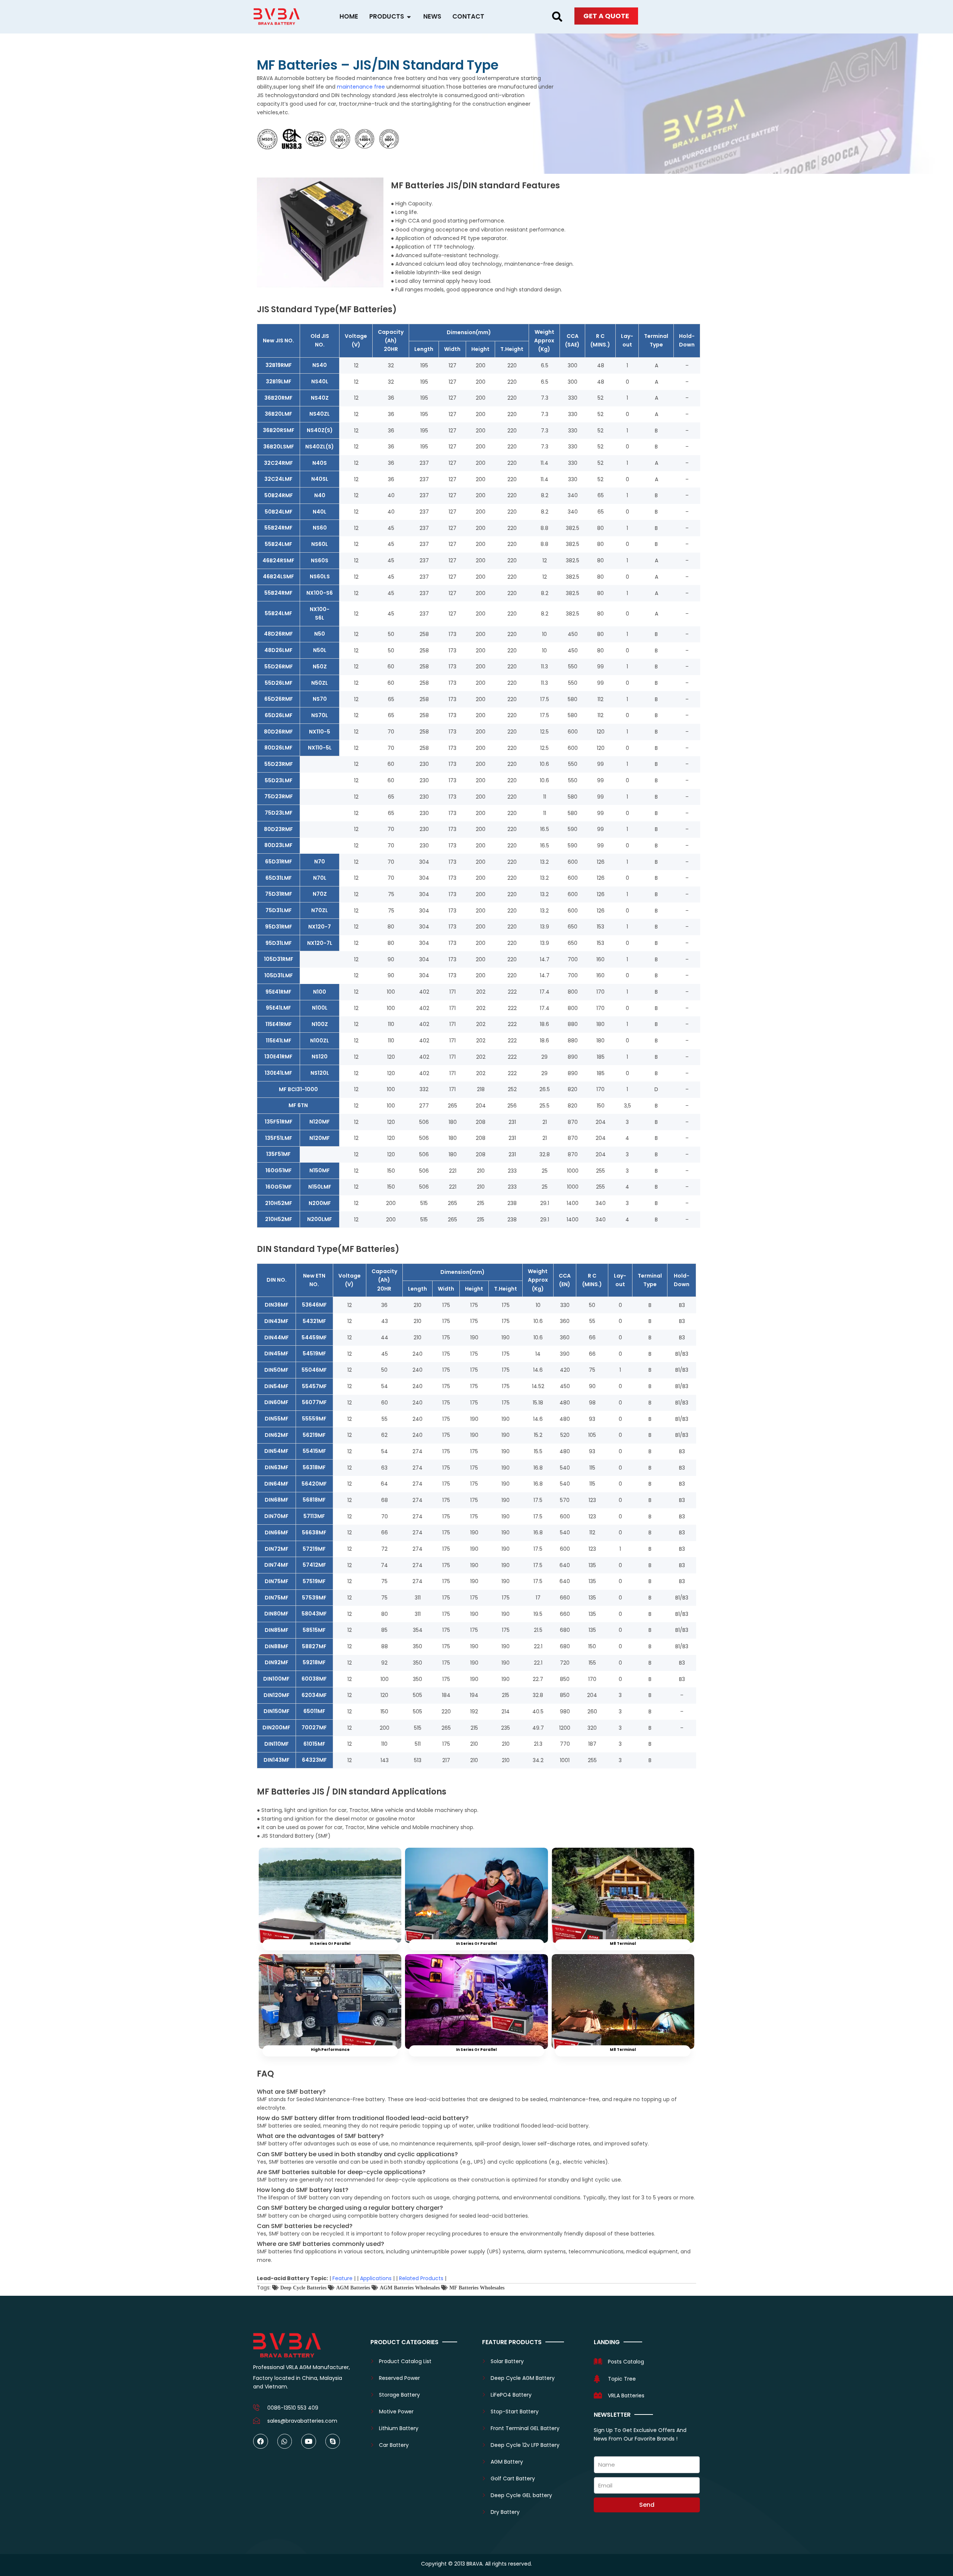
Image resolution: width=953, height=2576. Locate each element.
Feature (342, 2278)
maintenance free (361, 87)
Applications (376, 2278)
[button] (557, 17)
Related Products (421, 2278)
